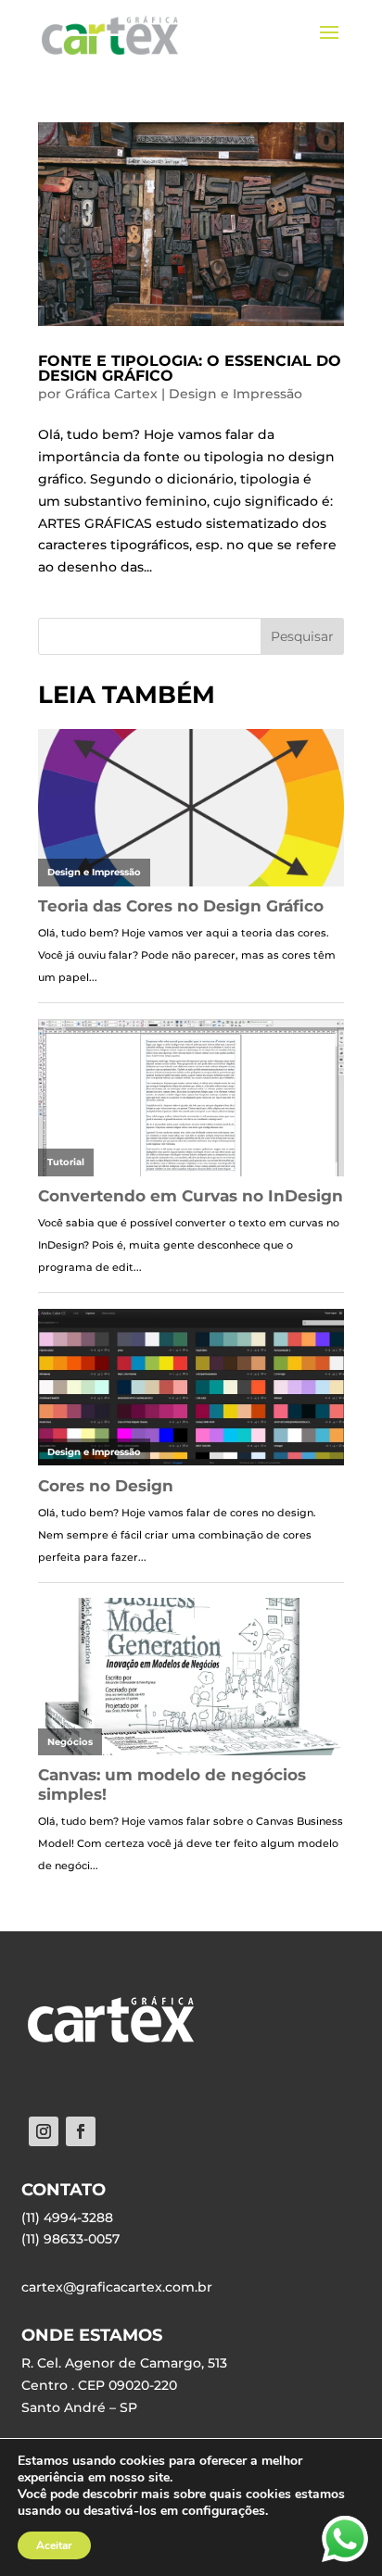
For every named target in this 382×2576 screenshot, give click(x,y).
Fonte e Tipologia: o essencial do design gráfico (190, 368)
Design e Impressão (236, 394)
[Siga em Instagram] (44, 2131)
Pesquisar (302, 636)
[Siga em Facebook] (81, 2131)
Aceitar (54, 2545)
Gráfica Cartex (111, 394)
